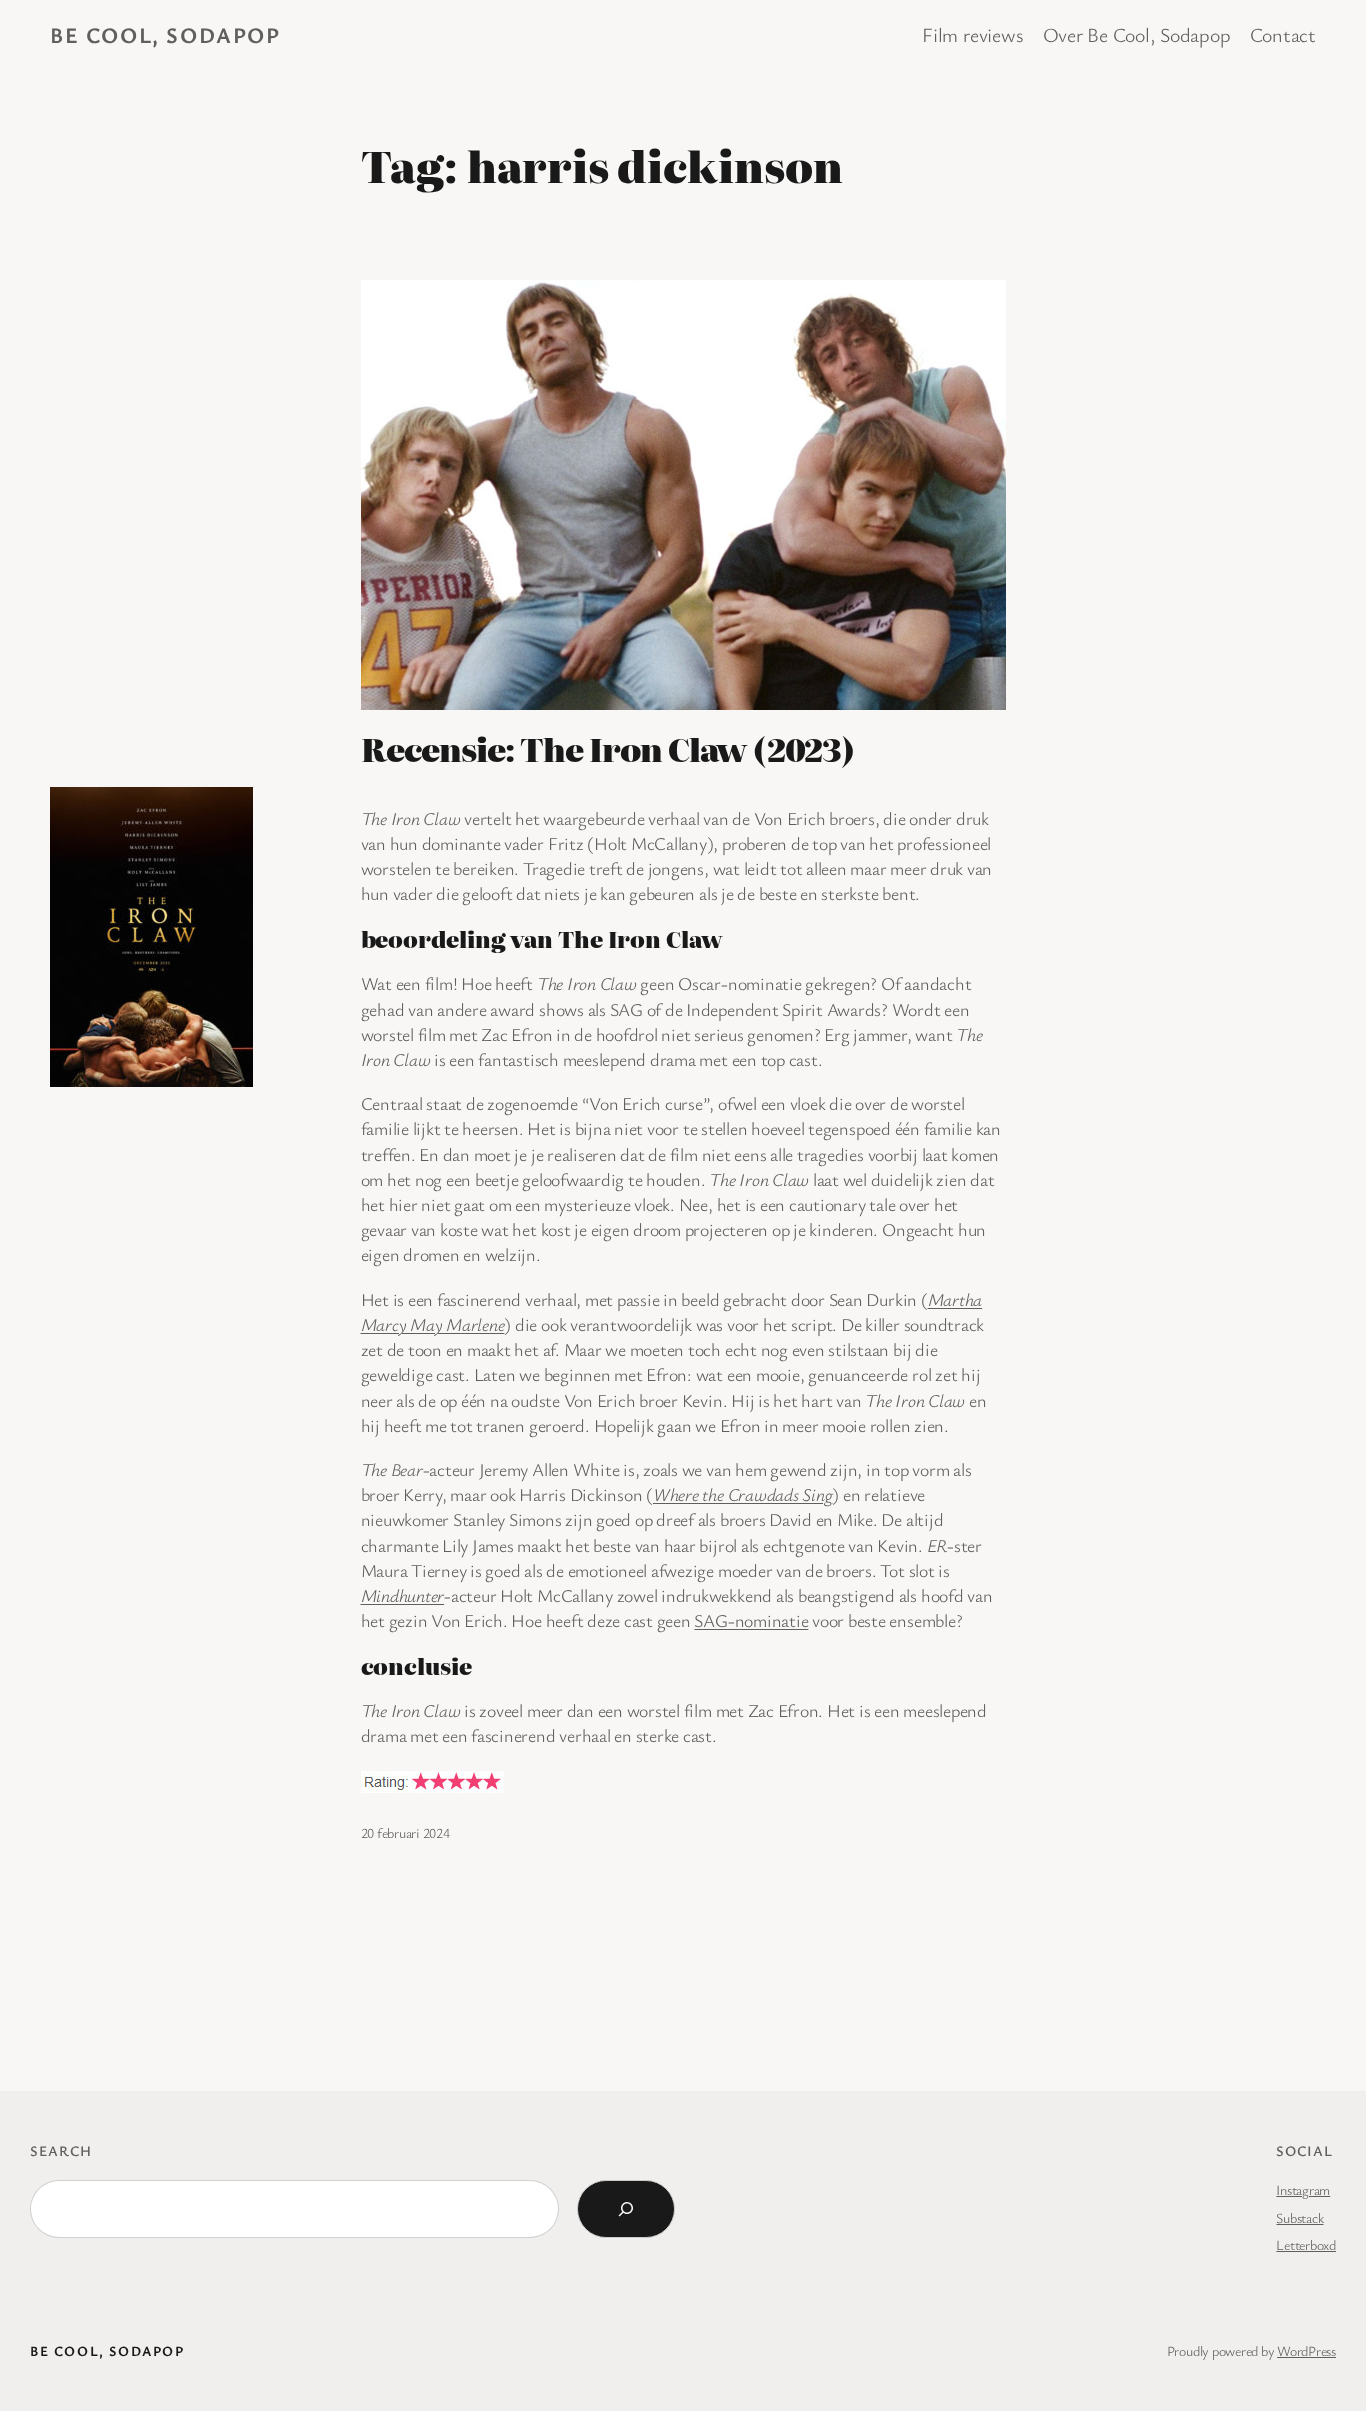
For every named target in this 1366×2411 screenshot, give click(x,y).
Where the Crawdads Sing (742, 1494)
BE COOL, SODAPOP (165, 34)
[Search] (626, 2209)
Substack (1299, 2217)
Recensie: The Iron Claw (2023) (608, 748)
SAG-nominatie (751, 1620)
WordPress (1306, 2350)
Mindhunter (403, 1595)
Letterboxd (1306, 2244)
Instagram (1303, 2189)
